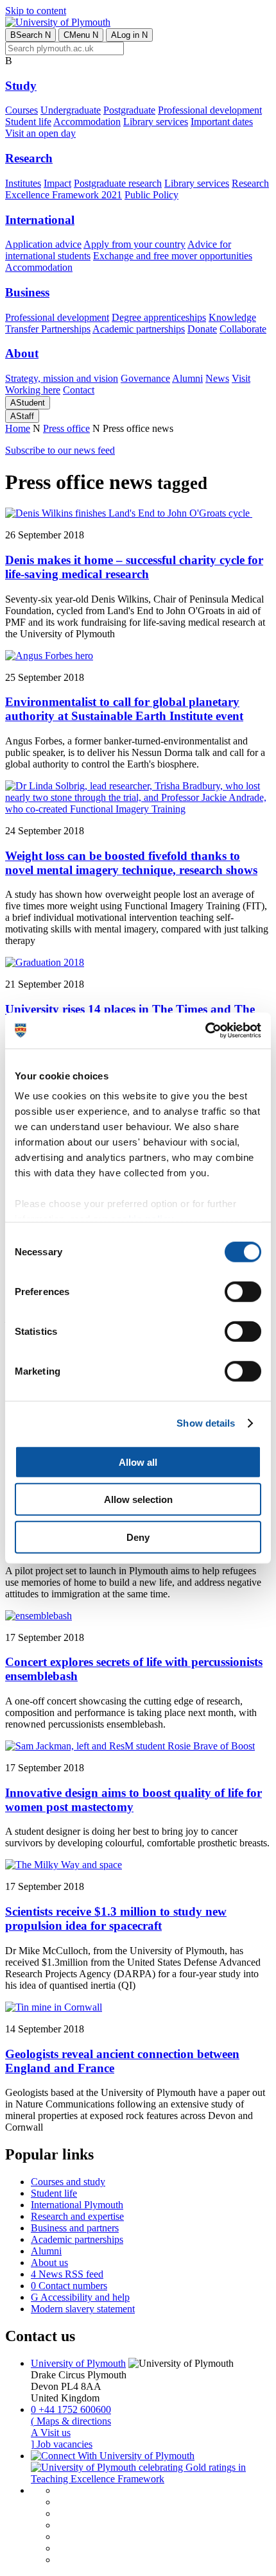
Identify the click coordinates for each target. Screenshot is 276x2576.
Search (30, 35)
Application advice (43, 244)
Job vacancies (62, 2444)
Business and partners (75, 2228)
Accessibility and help (80, 2297)
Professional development (210, 110)
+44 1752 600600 (71, 2409)
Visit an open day (40, 133)
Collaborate (243, 329)
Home (18, 428)
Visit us (51, 2433)
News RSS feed (67, 2274)
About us (49, 2263)
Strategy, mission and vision (62, 378)
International (40, 220)
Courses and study (68, 2182)
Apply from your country (134, 244)
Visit (241, 378)
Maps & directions (71, 2421)
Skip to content (36, 11)
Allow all (138, 1462)
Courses (22, 110)
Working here (33, 390)
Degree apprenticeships (159, 317)
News (217, 378)
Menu (81, 35)
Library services (156, 122)
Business (27, 292)
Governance (145, 378)
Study (21, 86)
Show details (206, 1423)
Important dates (222, 122)
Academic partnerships (139, 329)
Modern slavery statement (83, 2309)
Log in (129, 35)
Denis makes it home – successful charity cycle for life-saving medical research (134, 567)
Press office (66, 428)
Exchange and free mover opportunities (173, 256)
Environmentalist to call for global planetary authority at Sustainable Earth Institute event (124, 709)
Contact (79, 390)
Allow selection (138, 1499)
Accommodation (87, 122)
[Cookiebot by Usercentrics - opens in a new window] (205, 1031)
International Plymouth (77, 2205)
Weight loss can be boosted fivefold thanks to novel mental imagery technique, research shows (131, 863)
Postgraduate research (118, 183)
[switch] (243, 1291)
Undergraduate (71, 110)
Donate (202, 329)
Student (28, 403)
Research (29, 158)
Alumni (187, 378)
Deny (138, 1537)
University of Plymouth (78, 2363)
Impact (57, 183)
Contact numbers (69, 2286)
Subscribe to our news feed (60, 450)
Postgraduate (129, 110)
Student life (28, 122)
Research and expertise (77, 2216)
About (22, 353)
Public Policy (151, 195)
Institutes (23, 183)
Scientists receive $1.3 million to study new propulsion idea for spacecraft (116, 1919)
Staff (22, 416)
